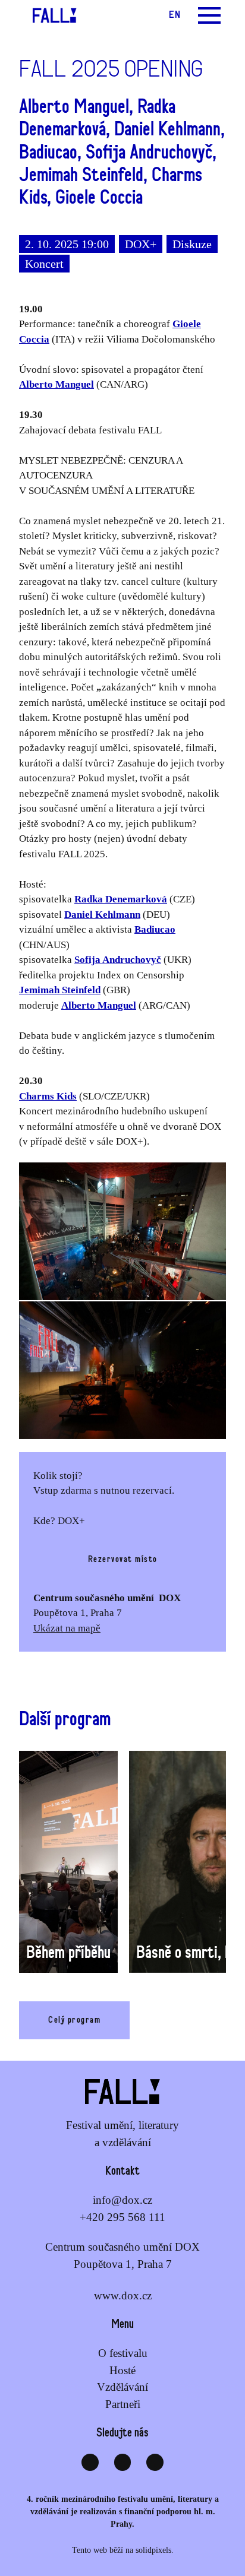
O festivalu (123, 2353)
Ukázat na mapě (67, 1628)
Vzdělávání (122, 2387)
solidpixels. (155, 2550)
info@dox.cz (122, 2200)
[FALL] (49, 15)
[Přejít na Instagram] (123, 2462)
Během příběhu (68, 1953)
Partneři (123, 2404)
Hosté (122, 2370)
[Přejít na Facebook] (90, 2462)
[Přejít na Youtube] (155, 2462)
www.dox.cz (123, 2295)
